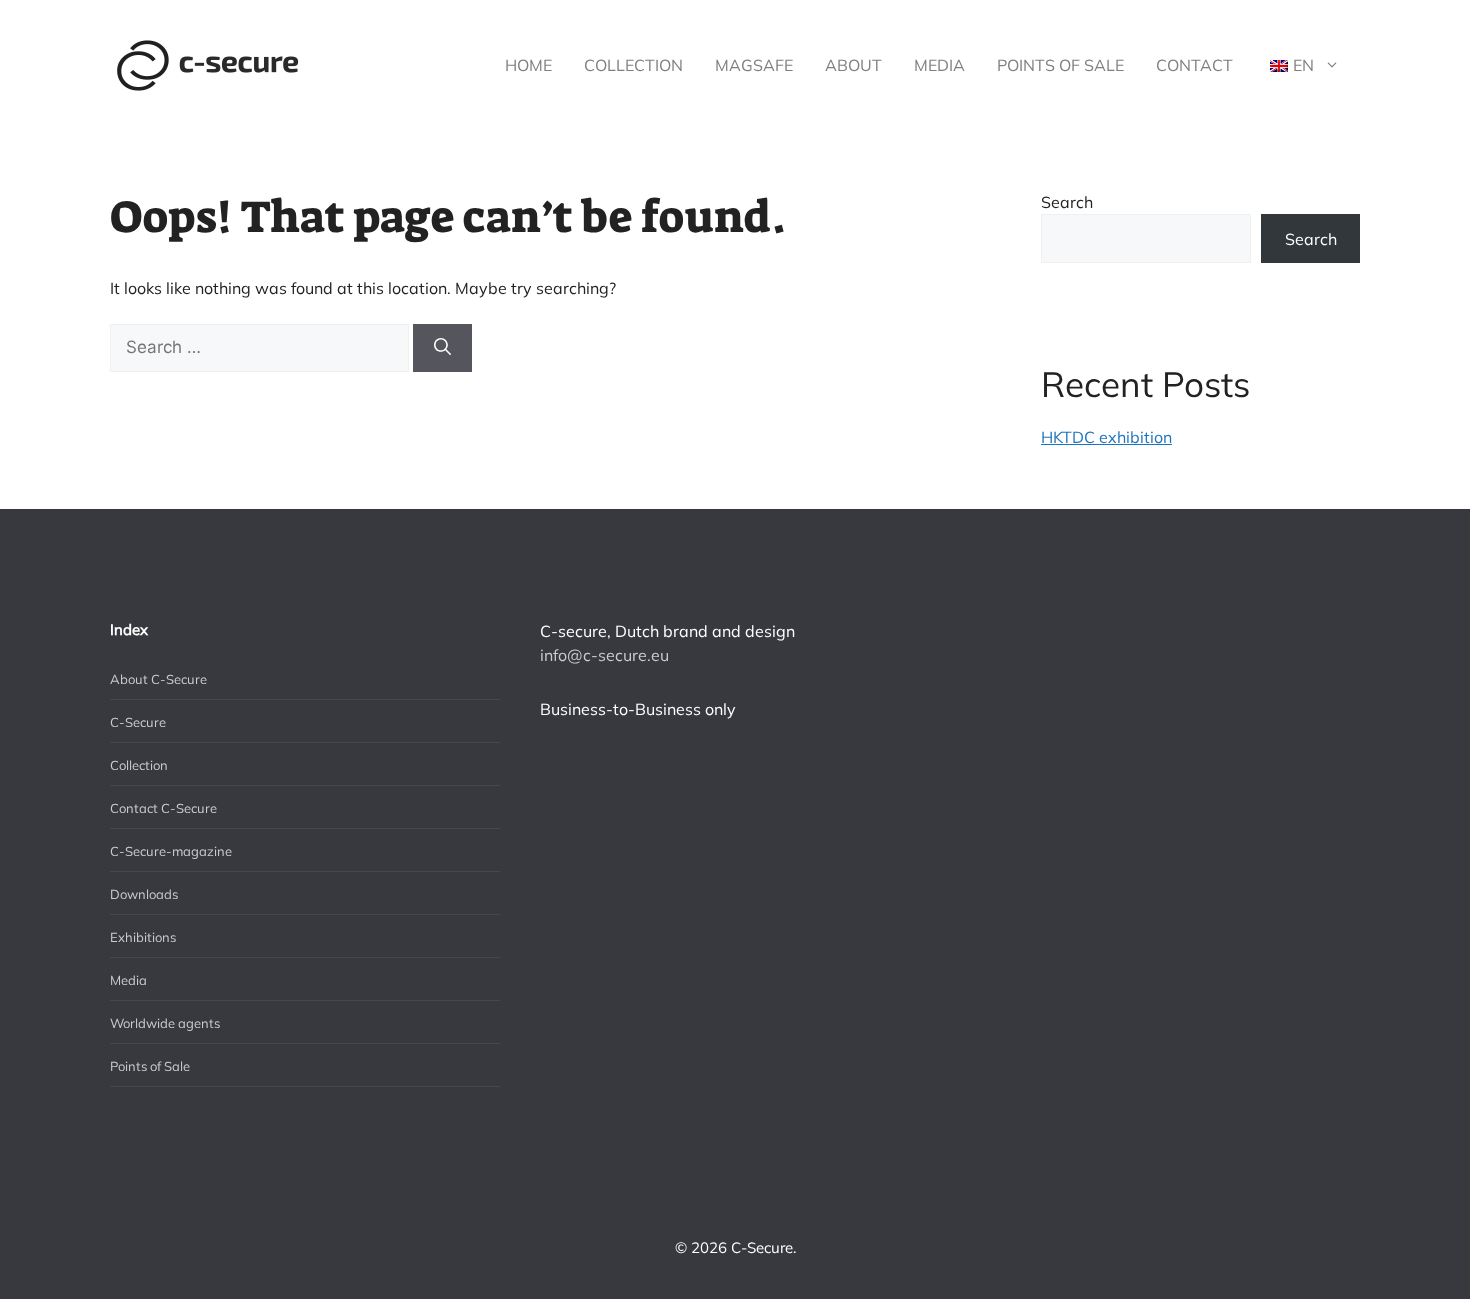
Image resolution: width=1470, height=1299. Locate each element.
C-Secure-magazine (171, 851)
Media (939, 65)
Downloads (144, 894)
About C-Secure (158, 679)
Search (1067, 202)
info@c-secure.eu (604, 655)
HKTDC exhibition (1106, 437)
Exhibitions (143, 937)
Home (528, 65)
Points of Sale (1060, 65)
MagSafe (754, 65)
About (853, 65)
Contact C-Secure (163, 808)
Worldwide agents (165, 1023)
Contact (1194, 65)
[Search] (442, 348)
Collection (633, 65)
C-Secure (138, 722)
